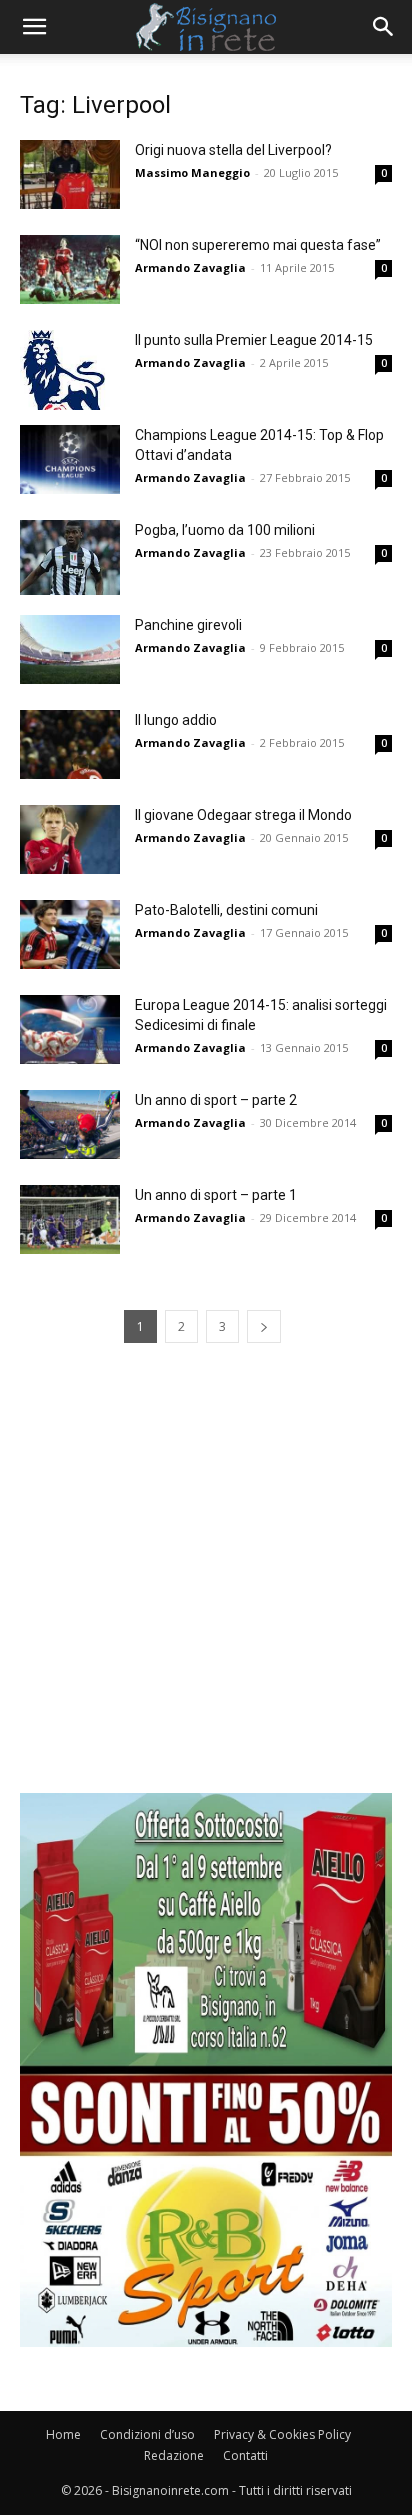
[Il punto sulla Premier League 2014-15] (70, 370)
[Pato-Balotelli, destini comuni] (70, 934)
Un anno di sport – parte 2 (216, 1100)
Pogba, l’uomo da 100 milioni (225, 530)
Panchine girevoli (188, 625)
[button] (34, 27)
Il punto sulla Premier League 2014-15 (254, 340)
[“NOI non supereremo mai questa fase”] (70, 269)
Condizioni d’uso (147, 2434)
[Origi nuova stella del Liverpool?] (70, 174)
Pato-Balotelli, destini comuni (226, 910)
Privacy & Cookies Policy (282, 2434)
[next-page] (264, 1326)
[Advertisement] (206, 1587)
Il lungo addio (176, 720)
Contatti (245, 2455)
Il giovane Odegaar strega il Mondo (243, 815)
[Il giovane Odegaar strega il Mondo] (70, 839)
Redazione (174, 2455)
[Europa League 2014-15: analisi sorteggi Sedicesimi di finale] (70, 1029)
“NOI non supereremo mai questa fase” (258, 245)
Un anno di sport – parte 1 (216, 1195)
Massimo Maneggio (192, 172)
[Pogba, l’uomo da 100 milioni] (70, 557)
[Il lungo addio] (70, 744)
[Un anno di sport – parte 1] (70, 1219)
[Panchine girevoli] (70, 649)
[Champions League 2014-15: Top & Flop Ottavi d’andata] (70, 459)
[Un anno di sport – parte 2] (70, 1124)
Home (63, 2434)
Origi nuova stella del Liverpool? (233, 150)
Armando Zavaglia (190, 267)
